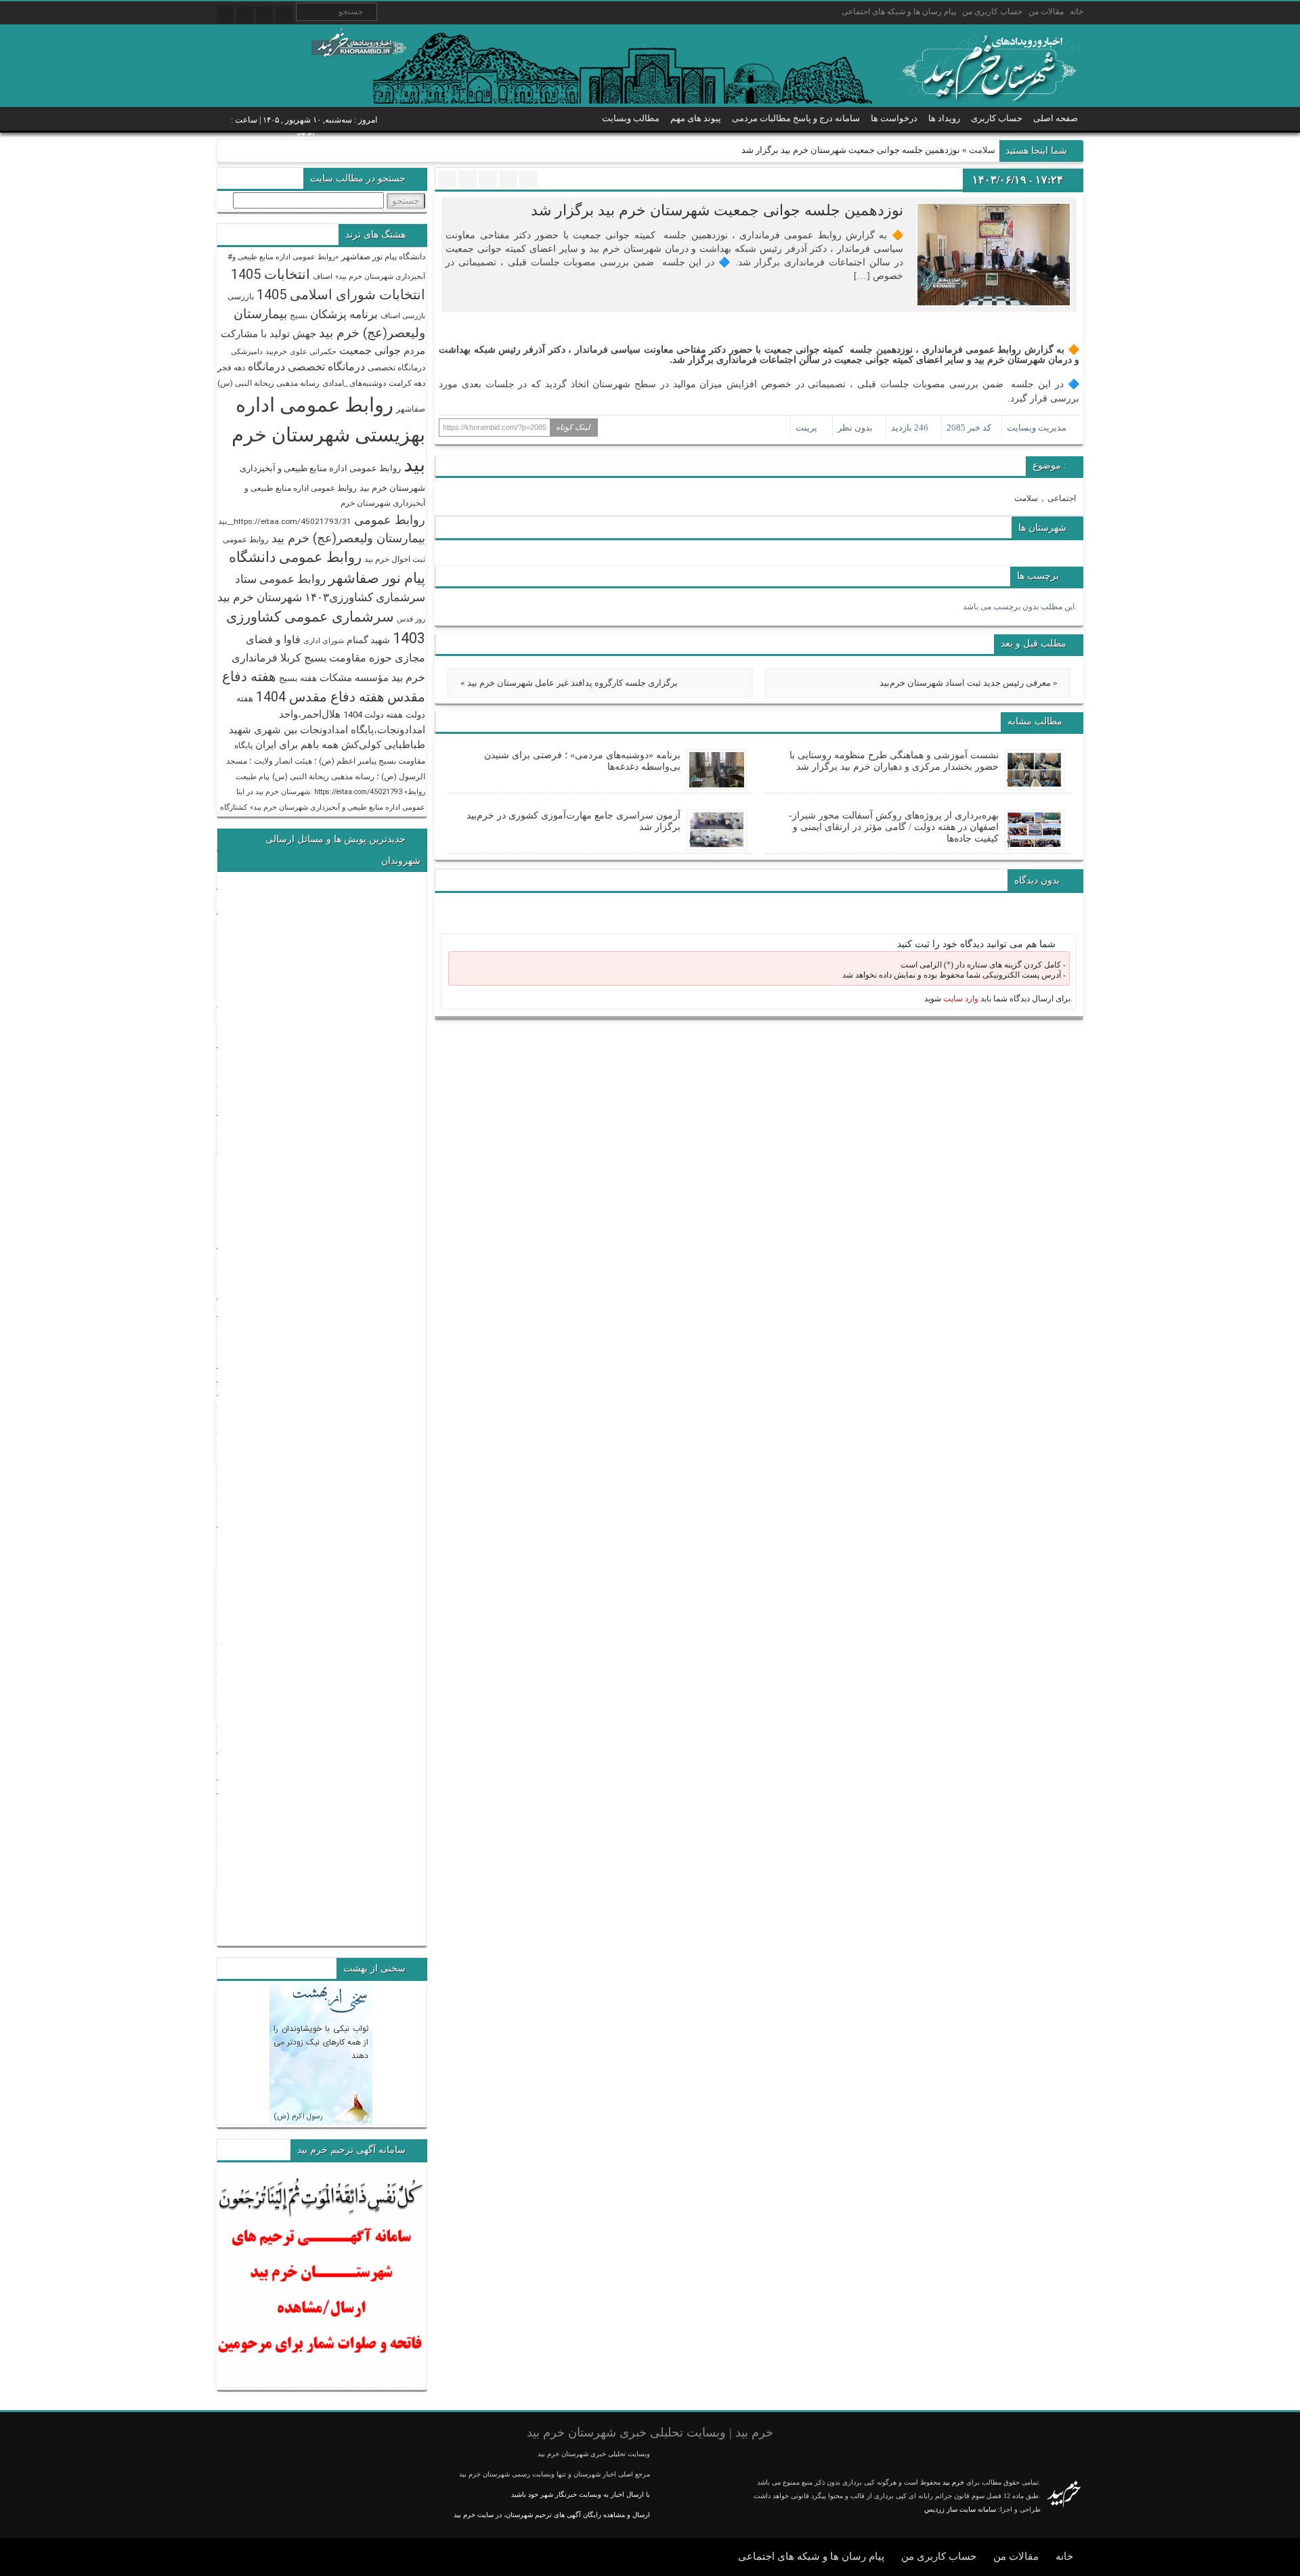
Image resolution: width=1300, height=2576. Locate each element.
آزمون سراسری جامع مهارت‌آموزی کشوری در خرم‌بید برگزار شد (573, 821)
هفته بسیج (298, 678)
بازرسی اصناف (403, 316)
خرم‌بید (276, 352)
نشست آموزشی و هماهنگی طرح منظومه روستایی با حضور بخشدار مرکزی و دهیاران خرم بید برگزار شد (894, 761)
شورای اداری (324, 641)
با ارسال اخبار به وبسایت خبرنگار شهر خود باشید (581, 2494)
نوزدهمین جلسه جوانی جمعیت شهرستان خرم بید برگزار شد (717, 210)
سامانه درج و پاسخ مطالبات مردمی (796, 118)
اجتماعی (1062, 498)
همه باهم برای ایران (297, 745)
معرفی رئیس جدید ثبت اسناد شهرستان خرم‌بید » (969, 683)
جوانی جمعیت (370, 350)
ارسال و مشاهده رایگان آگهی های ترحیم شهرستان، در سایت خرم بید (552, 2515)
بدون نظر (855, 428)
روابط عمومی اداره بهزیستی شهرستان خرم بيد (328, 435)
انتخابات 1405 (270, 274)
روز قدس (411, 619)
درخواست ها (894, 118)
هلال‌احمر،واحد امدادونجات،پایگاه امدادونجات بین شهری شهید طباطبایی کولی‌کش (327, 729)
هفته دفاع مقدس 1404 (320, 697)
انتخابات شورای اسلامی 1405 (341, 294)
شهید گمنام (368, 640)
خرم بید (953, 2482)
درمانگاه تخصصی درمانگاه (306, 367)
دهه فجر (231, 368)
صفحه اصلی (1056, 118)
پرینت (808, 428)
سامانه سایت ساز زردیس (960, 2509)
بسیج (299, 315)
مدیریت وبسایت (1037, 428)
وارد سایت (960, 999)
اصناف (323, 277)
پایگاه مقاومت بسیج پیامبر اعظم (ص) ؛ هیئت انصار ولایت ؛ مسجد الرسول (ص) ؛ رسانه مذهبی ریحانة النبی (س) (326, 761)
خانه (1077, 12)
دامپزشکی (247, 352)
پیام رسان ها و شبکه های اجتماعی (899, 12)
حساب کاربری (997, 118)
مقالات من (1046, 12)
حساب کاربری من (992, 12)
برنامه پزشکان (344, 314)
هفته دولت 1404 (373, 715)
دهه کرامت (407, 383)
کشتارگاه (234, 807)
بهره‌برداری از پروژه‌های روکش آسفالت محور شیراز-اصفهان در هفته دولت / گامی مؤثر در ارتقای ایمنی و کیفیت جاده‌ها (894, 827)
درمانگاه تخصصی (396, 368)
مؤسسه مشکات (354, 678)
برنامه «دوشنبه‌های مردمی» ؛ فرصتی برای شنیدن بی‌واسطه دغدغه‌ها (582, 761)
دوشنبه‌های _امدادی (354, 383)
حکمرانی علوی (313, 352)
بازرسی (241, 297)
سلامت (982, 150)
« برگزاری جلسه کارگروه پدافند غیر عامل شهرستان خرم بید (569, 683)
